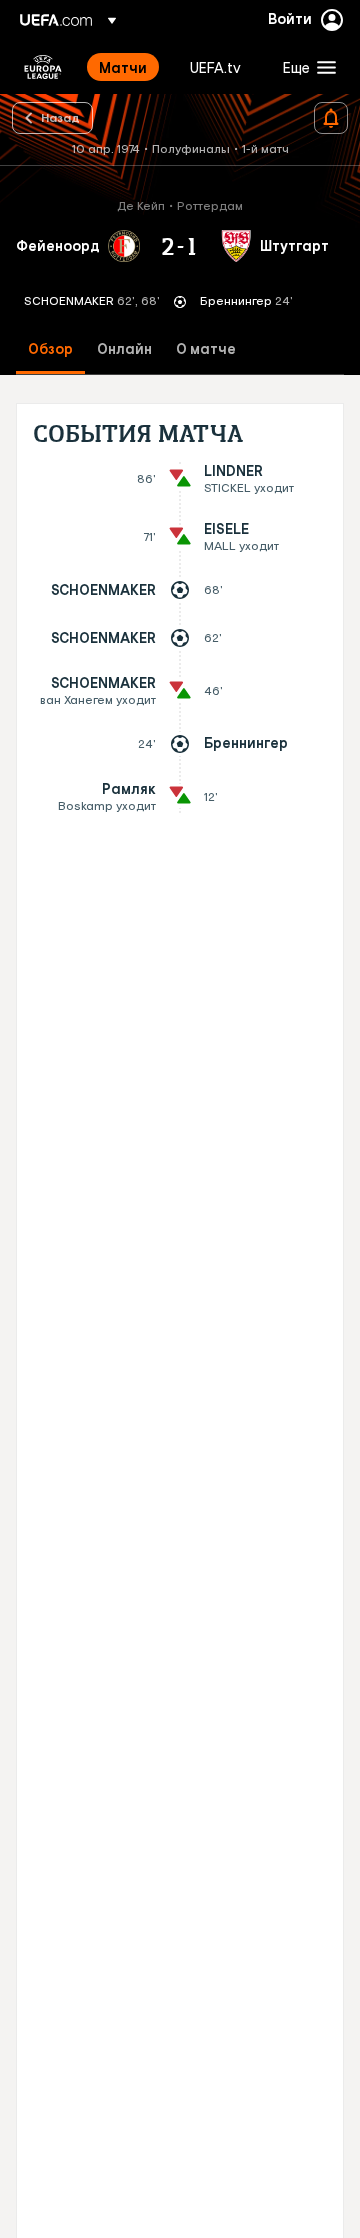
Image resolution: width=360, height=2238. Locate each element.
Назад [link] (60, 117)
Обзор (50, 349)
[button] (305, 67)
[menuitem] (127, 67)
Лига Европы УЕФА (43, 67)
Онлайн (124, 349)
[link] (123, 67)
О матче (206, 349)
